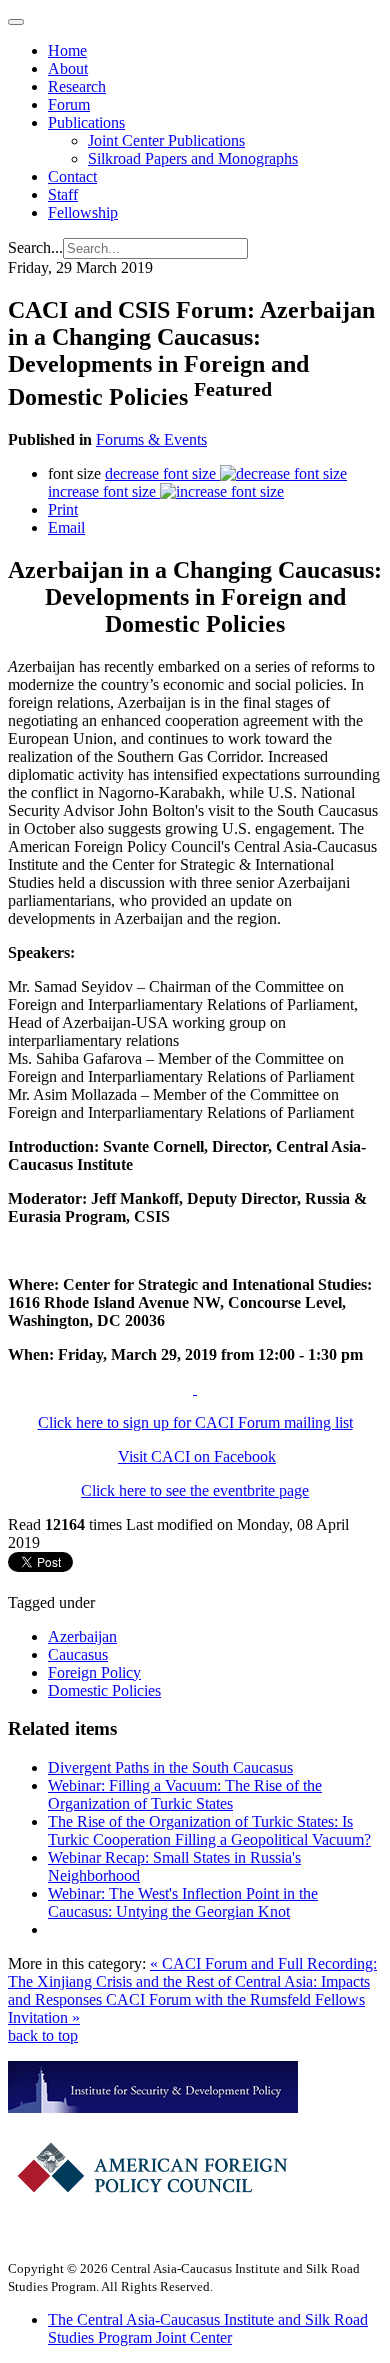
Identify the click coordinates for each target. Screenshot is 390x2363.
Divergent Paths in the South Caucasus (170, 1767)
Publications (86, 122)
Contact (72, 176)
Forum (69, 104)
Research (77, 86)
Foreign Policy (94, 1672)
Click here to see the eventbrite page (195, 1490)
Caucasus (78, 1654)
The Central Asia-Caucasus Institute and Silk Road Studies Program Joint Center (208, 2328)
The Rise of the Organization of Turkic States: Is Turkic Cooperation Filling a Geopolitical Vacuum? (209, 1830)
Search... (35, 247)
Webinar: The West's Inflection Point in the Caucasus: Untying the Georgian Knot (183, 1902)
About (68, 68)
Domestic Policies (104, 1690)
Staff (63, 194)
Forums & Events (151, 439)
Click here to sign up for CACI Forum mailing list (195, 1422)
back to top (43, 2035)
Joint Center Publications (166, 140)
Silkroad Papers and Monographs (193, 158)
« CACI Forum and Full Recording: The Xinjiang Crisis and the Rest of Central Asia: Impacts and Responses (192, 1981)
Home (67, 50)
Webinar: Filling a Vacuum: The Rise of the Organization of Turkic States (185, 1794)
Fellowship (83, 212)
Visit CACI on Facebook (197, 1456)
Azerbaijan (82, 1636)
